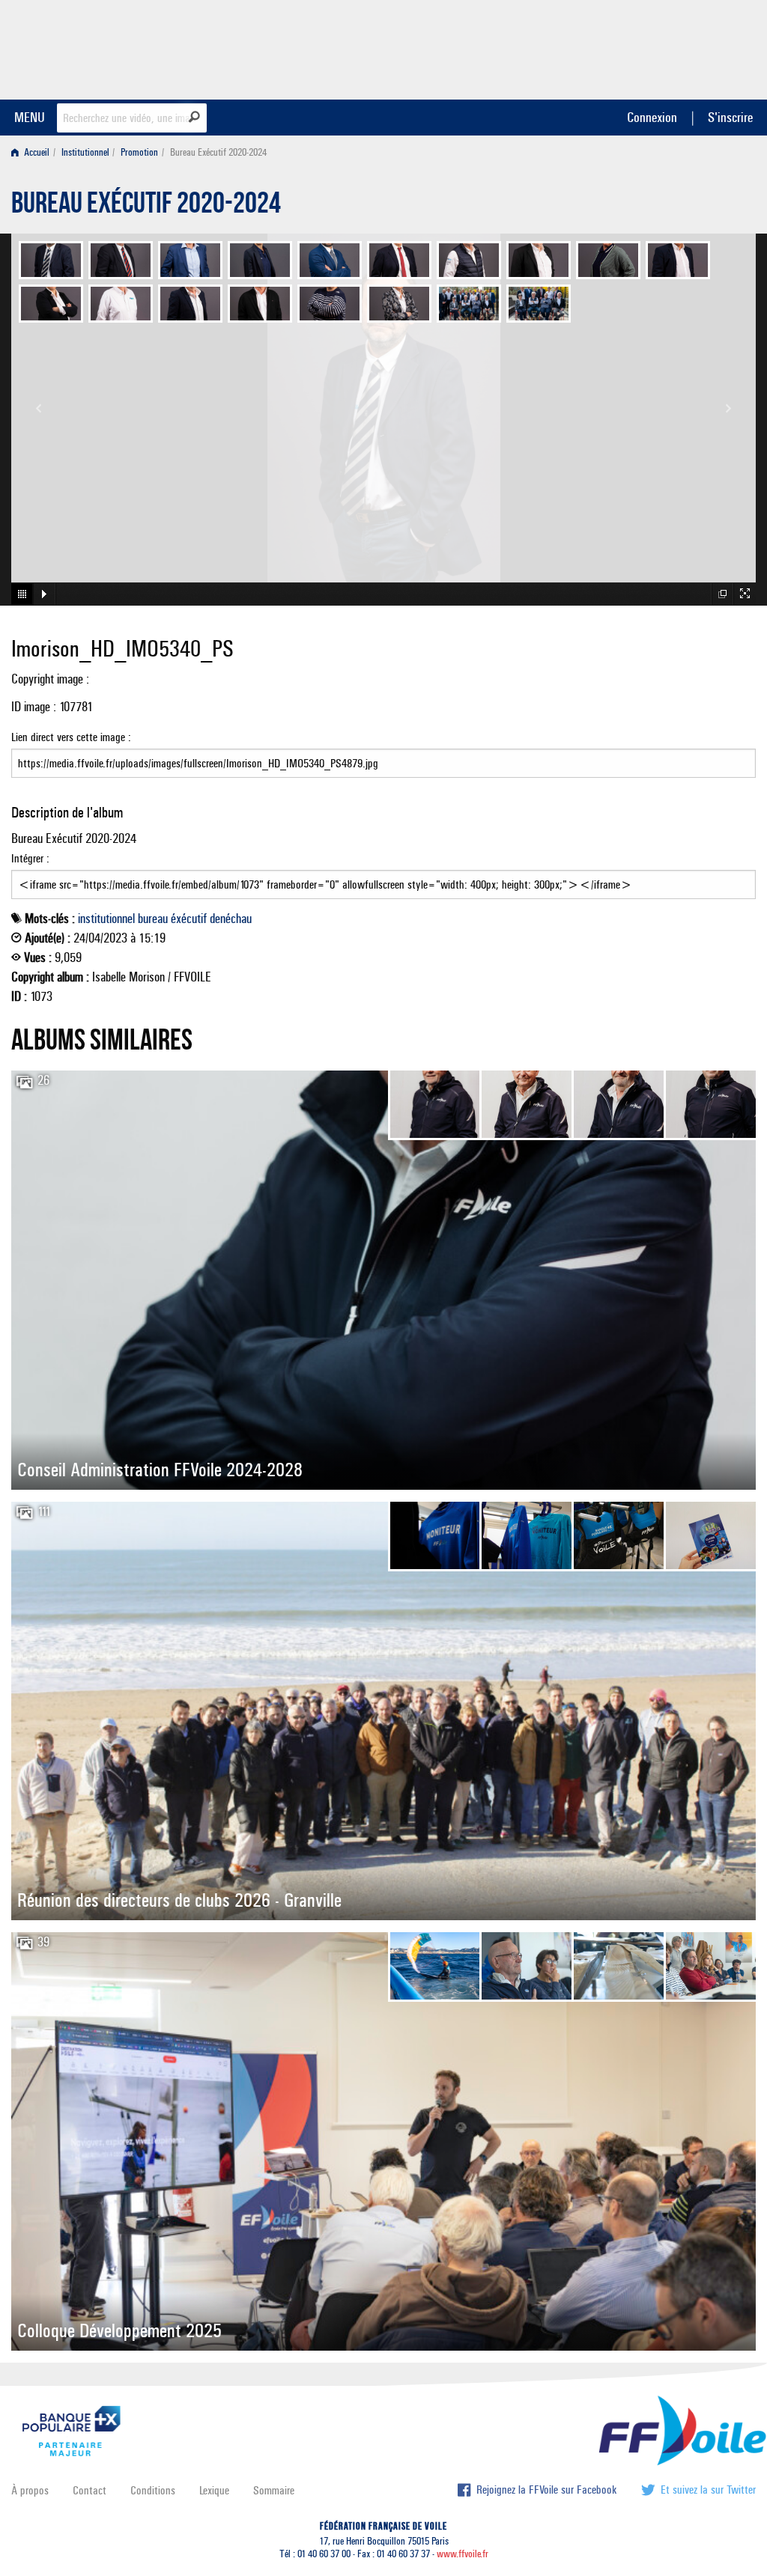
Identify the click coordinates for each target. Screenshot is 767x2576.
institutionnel (106, 919)
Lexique (214, 2490)
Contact (90, 2490)
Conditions (153, 2490)
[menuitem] (33, 152)
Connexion (652, 117)
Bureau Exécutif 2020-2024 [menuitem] (218, 152)
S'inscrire (730, 117)
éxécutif (189, 919)
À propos (30, 2490)
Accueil (36, 152)
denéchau (231, 919)
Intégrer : (30, 858)
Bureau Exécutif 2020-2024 (146, 207)
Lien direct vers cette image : (71, 737)
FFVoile (661, 47)
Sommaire (274, 2490)
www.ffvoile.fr (463, 2554)
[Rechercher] (194, 117)
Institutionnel (85, 152)
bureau (153, 919)
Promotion (139, 152)
